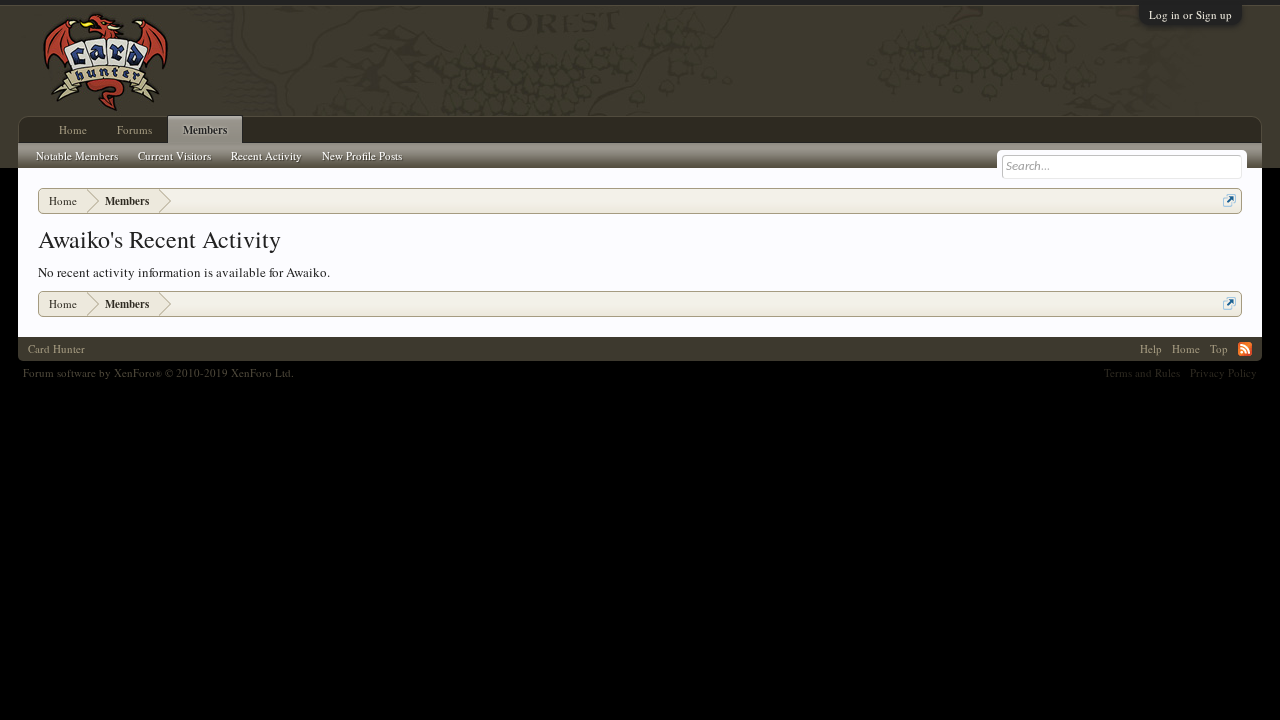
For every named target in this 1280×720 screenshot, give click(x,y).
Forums (134, 129)
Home (73, 129)
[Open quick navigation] (1229, 200)
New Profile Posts (362, 155)
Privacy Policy (1223, 372)
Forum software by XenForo (158, 372)
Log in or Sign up (1190, 14)
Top (1219, 348)
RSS (1245, 349)
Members (205, 130)
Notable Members (77, 155)
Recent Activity (266, 155)
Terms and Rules (1142, 372)
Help (1151, 348)
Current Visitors (174, 155)
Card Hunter (56, 348)
